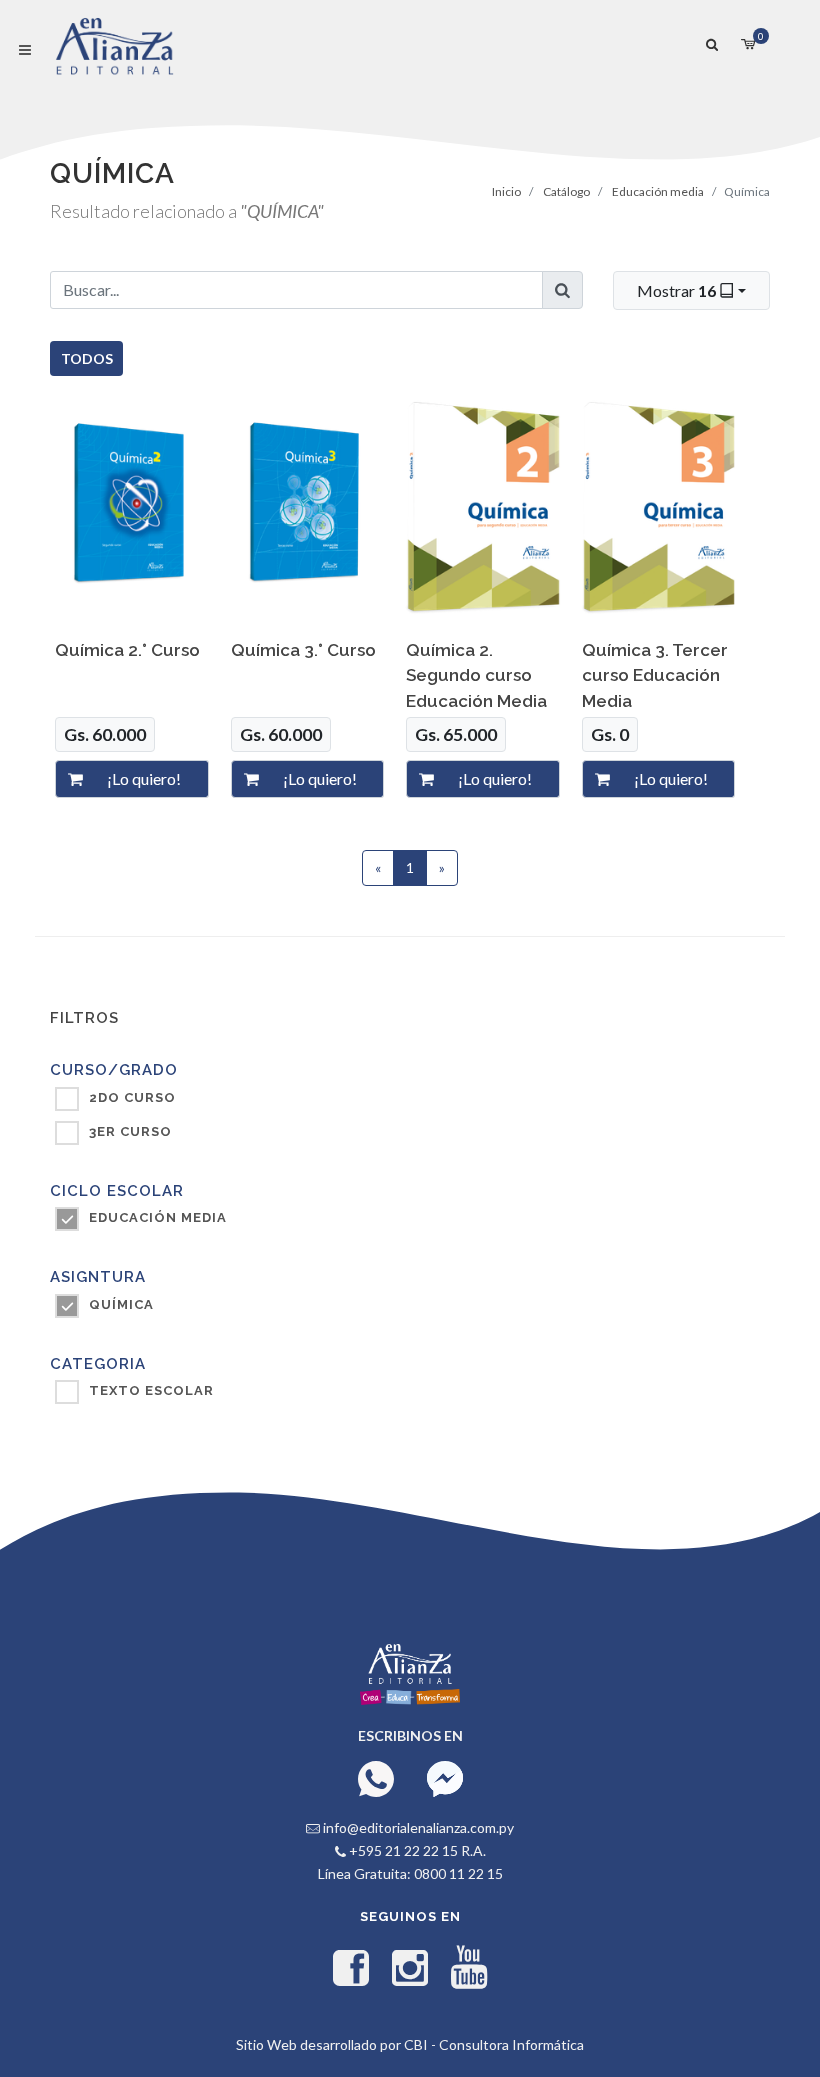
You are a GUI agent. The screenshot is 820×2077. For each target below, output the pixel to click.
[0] (748, 42)
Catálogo (566, 191)
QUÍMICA (121, 1304)
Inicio (506, 191)
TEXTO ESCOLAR (151, 1390)
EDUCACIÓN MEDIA (158, 1217)
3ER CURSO (130, 1131)
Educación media (658, 191)
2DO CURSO (132, 1097)
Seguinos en (410, 1916)
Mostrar (676, 290)
